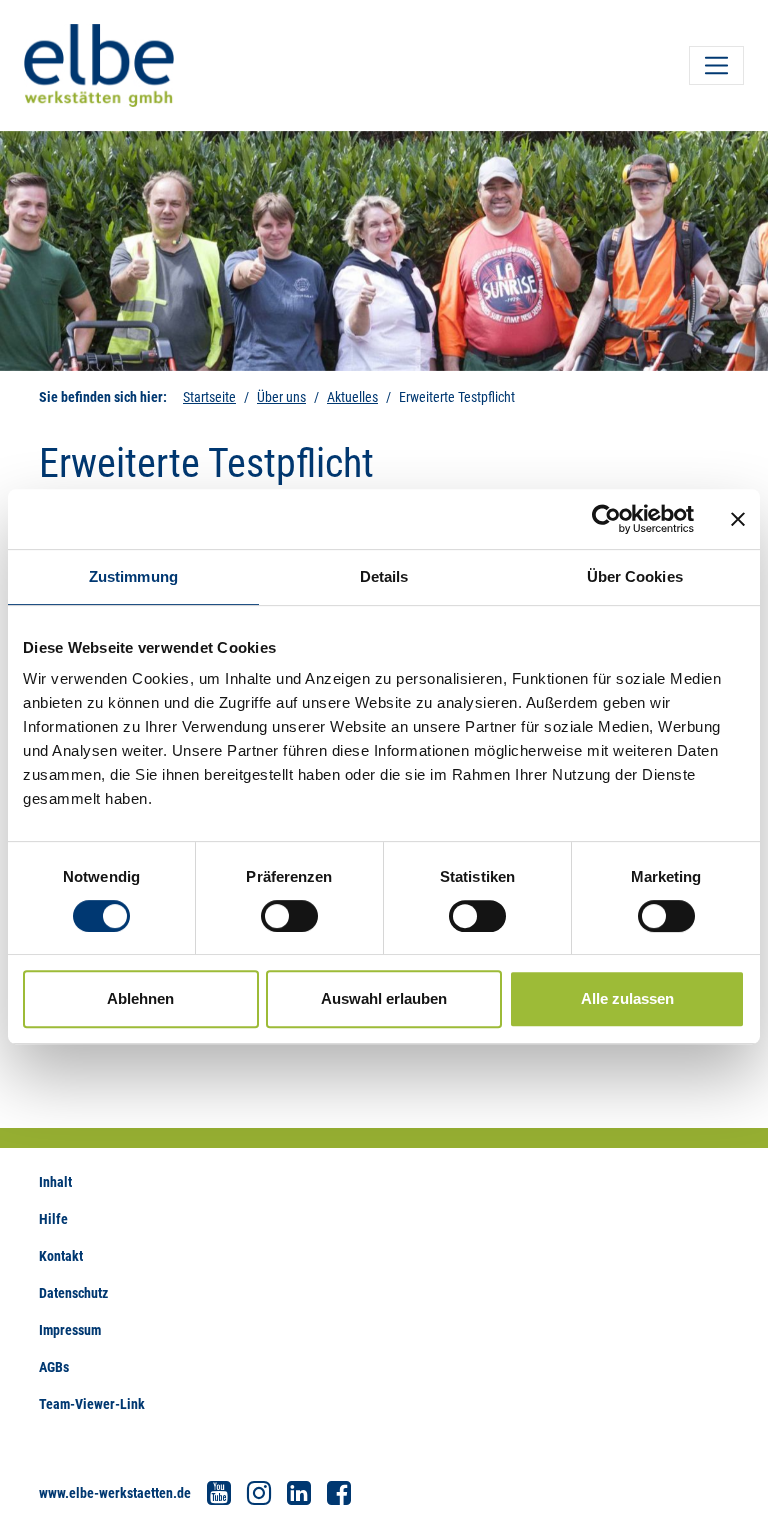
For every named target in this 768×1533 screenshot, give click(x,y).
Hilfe (53, 1219)
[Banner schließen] (738, 519)
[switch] (289, 916)
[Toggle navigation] (716, 65)
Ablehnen (140, 998)
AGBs (54, 1367)
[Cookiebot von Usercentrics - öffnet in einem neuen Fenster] (606, 519)
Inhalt (55, 1182)
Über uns (281, 397)
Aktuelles (352, 397)
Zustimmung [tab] (133, 576)
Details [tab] (384, 576)
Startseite (209, 397)
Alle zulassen (627, 998)
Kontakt (61, 1256)
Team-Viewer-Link (92, 1404)
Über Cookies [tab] (635, 576)
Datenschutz (73, 1293)
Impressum (70, 1330)
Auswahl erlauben (384, 998)
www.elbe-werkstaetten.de (115, 1493)
